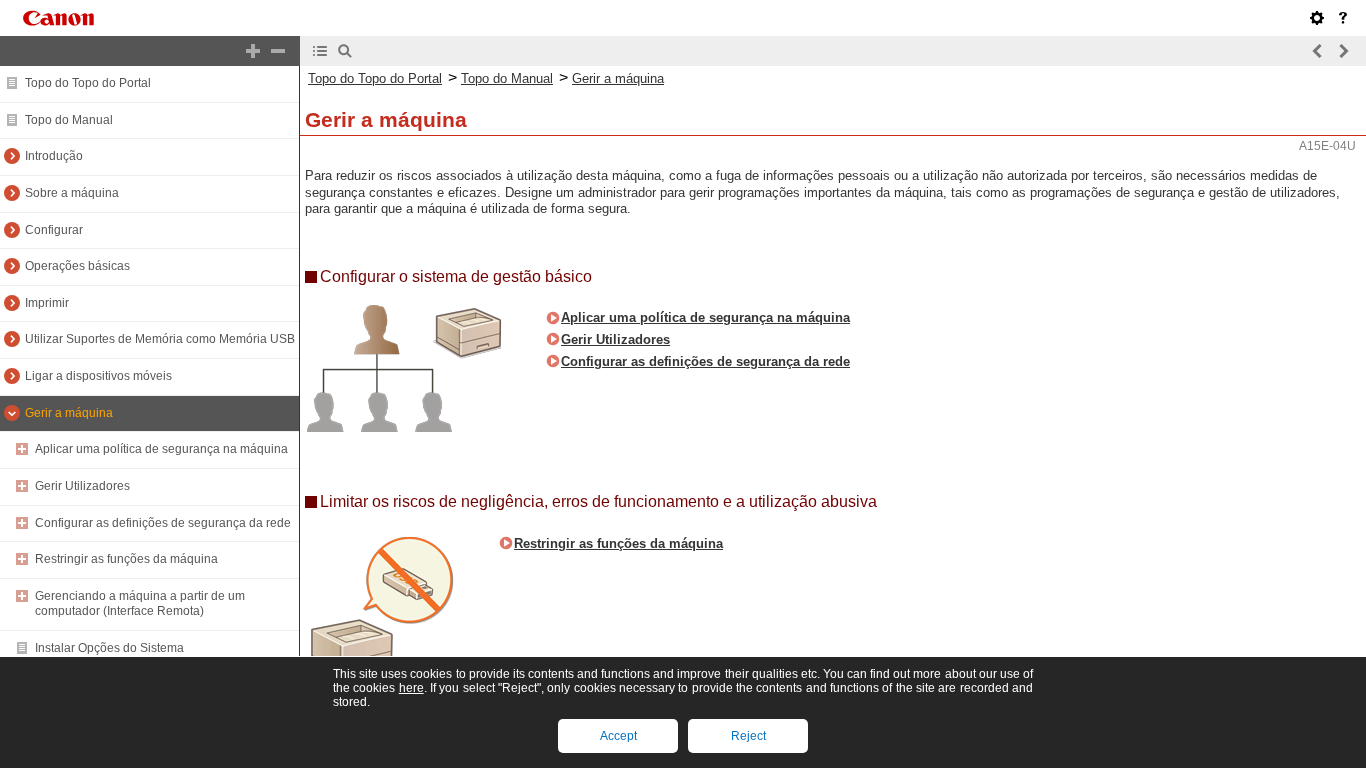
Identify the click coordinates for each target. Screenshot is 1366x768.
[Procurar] (345, 51)
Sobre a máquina (72, 193)
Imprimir (47, 303)
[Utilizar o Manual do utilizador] (1343, 18)
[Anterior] (1318, 51)
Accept (618, 736)
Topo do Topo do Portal (88, 83)
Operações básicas (77, 266)
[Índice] (320, 51)
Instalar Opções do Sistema (109, 648)
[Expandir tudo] (253, 51)
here (411, 688)
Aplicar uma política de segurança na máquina (161, 449)
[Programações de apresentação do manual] (1317, 18)
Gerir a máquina (69, 413)
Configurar (54, 230)
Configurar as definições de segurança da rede (163, 523)
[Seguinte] (1343, 51)
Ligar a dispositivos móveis (98, 376)
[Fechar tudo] (278, 51)
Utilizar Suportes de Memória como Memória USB (160, 339)
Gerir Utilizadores (82, 486)
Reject (748, 736)
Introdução (54, 156)
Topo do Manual (69, 120)
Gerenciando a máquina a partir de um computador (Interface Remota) (140, 604)
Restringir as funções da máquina (126, 559)
